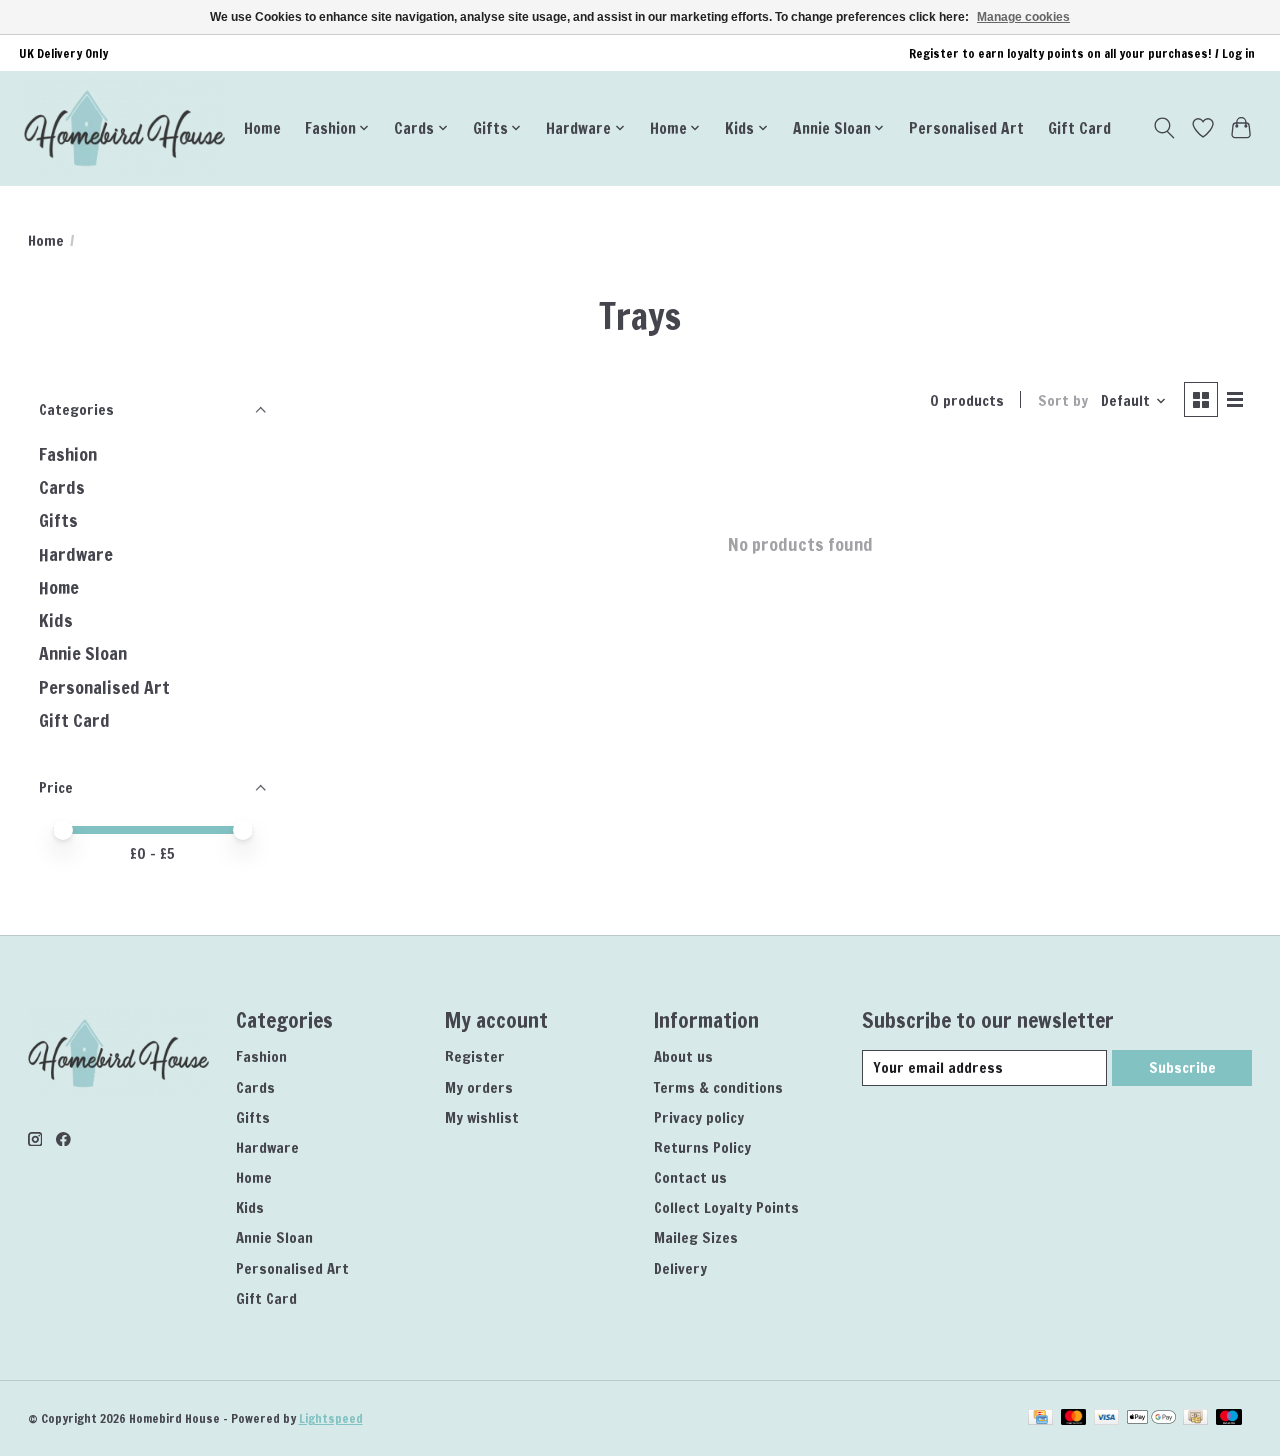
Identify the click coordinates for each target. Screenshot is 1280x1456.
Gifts (58, 520)
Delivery (680, 1268)
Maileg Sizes (696, 1237)
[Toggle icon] (1163, 128)
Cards (62, 487)
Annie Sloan (83, 653)
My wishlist (482, 1117)
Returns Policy (702, 1147)
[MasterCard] (1074, 1419)
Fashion (68, 454)
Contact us (690, 1177)
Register (475, 1056)
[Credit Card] (1040, 1419)
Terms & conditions (718, 1087)
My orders (479, 1087)
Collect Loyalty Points (726, 1207)
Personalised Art (966, 128)
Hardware (76, 554)
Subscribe (1182, 1067)
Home (262, 128)
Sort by (1063, 400)
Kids (56, 620)
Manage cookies (1023, 17)
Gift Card (1079, 128)
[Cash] (1195, 1419)
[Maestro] (1229, 1419)
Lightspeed (331, 1418)
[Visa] (1107, 1419)
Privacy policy (699, 1117)
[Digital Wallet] (1151, 1419)
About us (683, 1056)
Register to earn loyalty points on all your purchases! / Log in (1082, 53)
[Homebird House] (124, 128)
